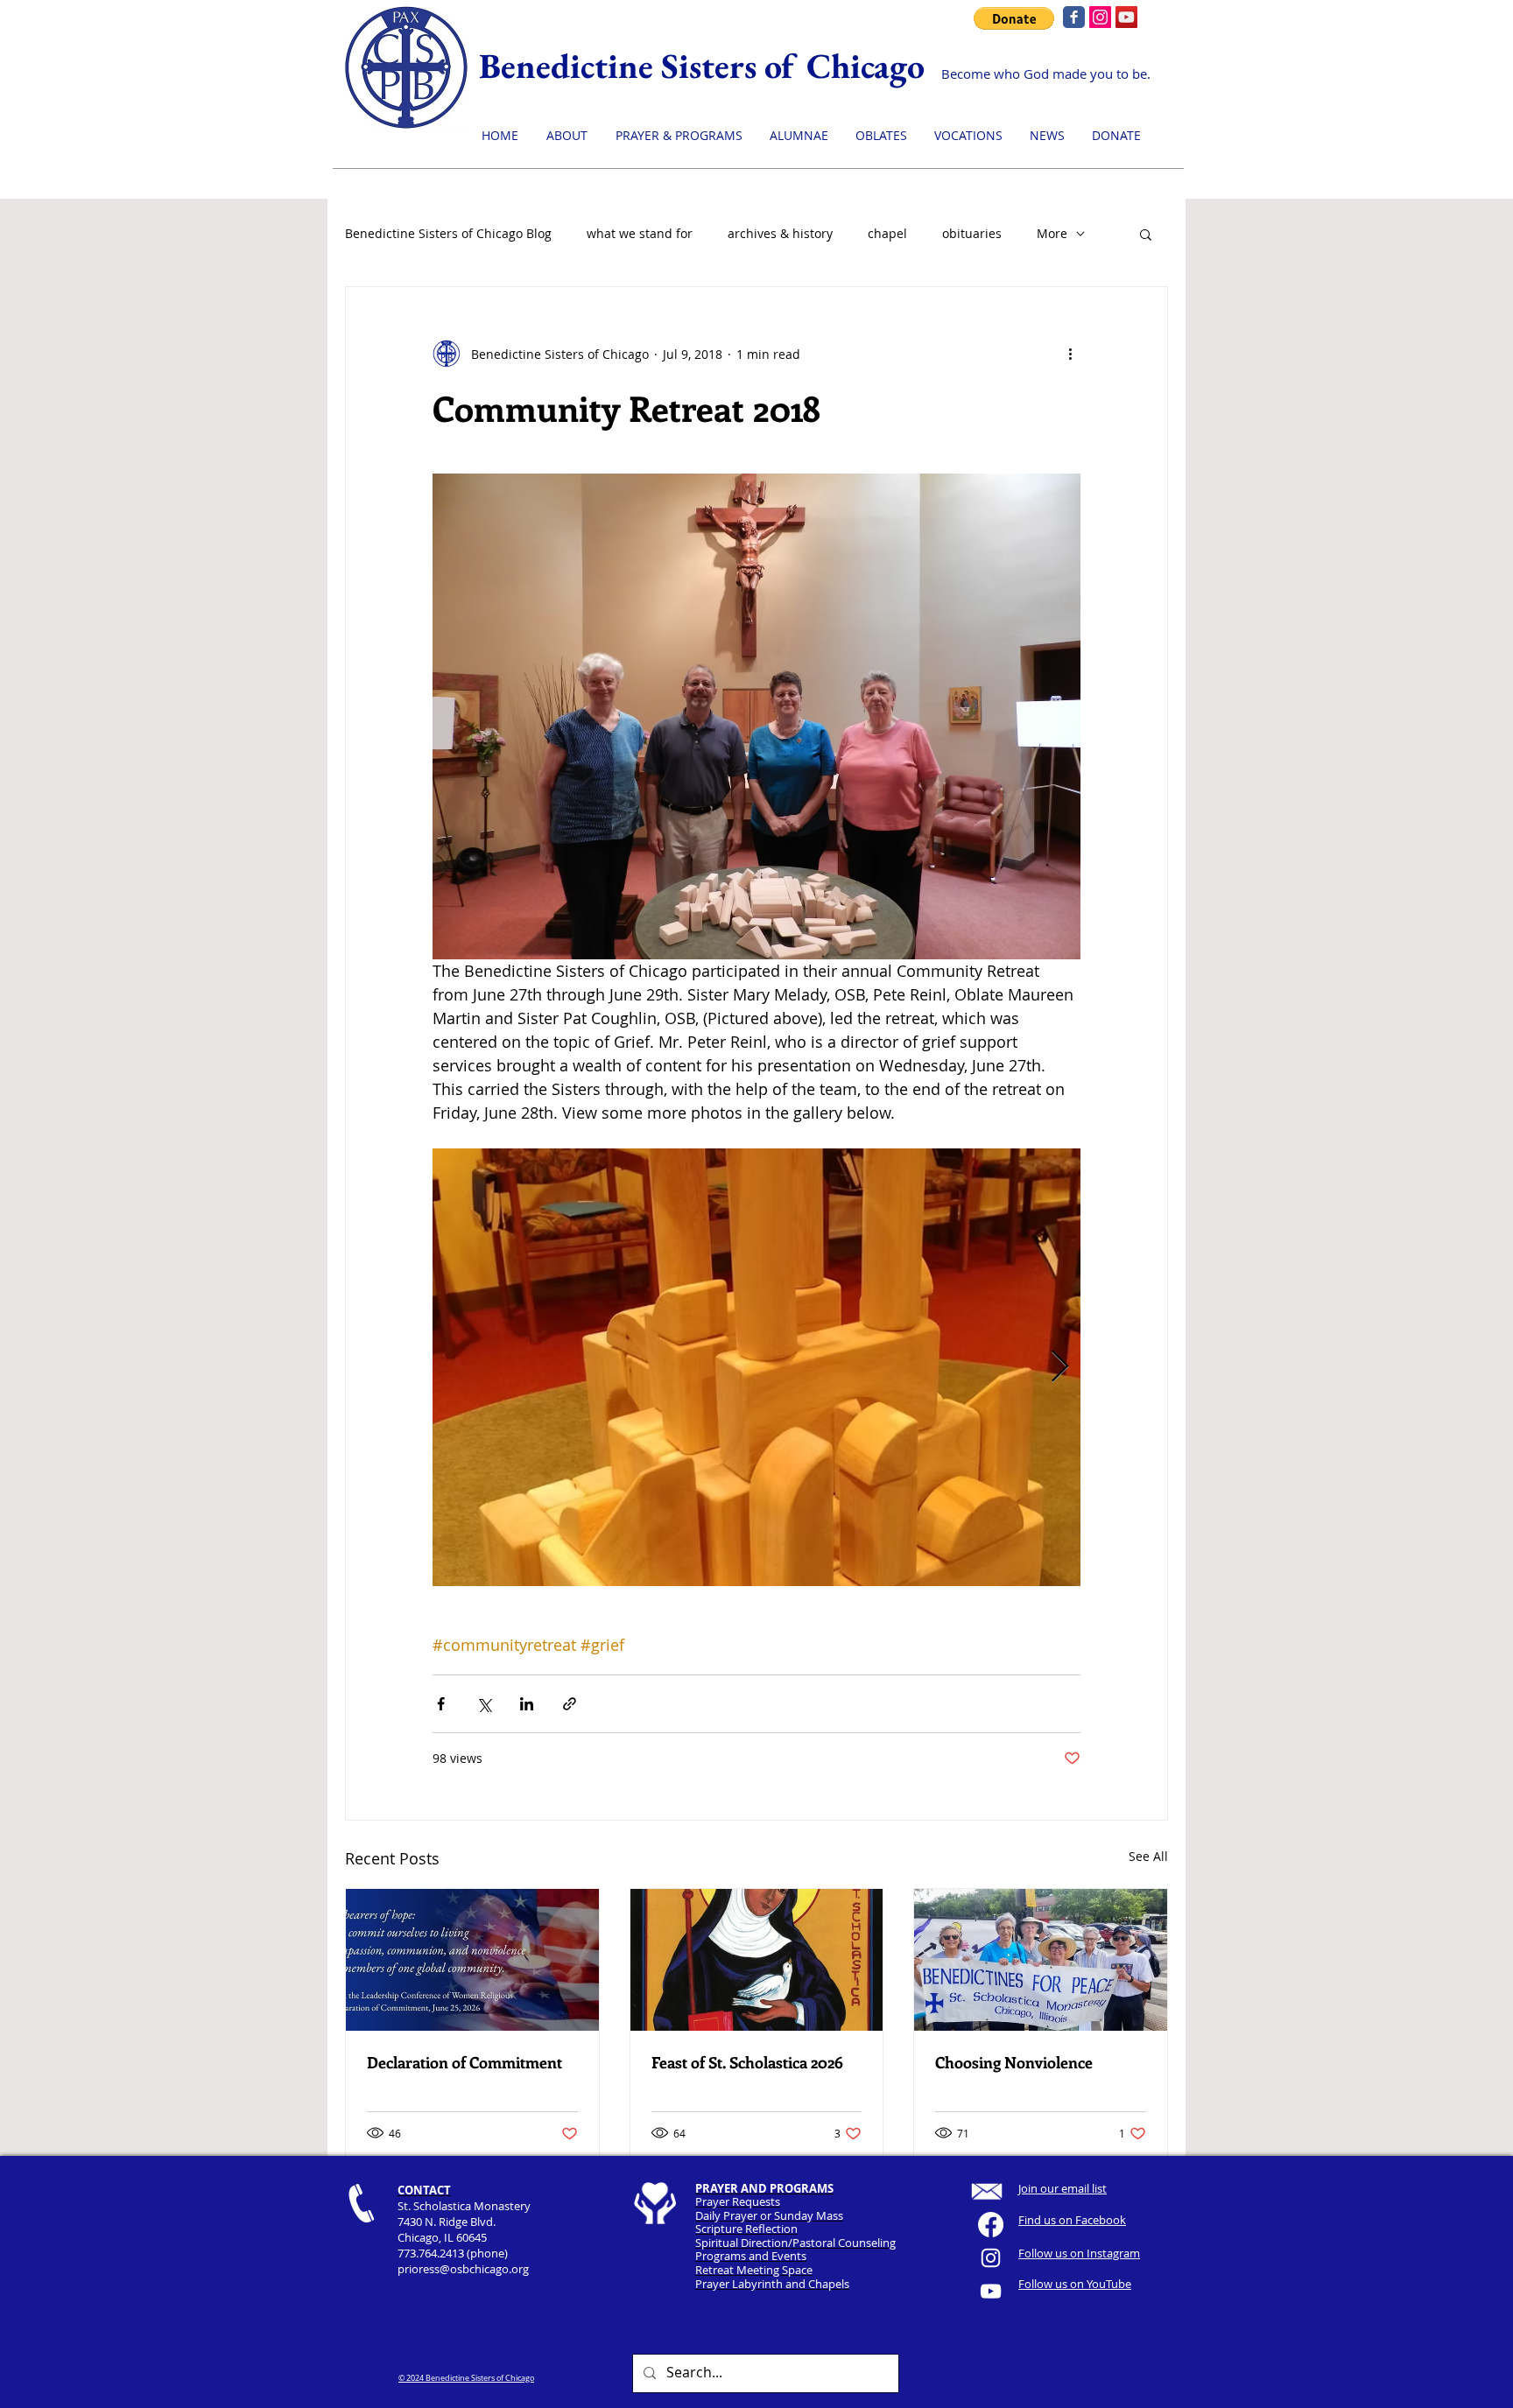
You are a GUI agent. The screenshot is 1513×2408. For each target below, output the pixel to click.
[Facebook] (991, 2225)
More (1052, 233)
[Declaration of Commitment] (472, 1960)
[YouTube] (1126, 17)
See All (1148, 1856)
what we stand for (640, 233)
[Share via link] (570, 1704)
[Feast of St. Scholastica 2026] (757, 1960)
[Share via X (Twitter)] (484, 1704)
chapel (887, 233)
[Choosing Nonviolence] (1041, 1960)
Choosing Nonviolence (1014, 2062)
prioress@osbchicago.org (463, 2269)
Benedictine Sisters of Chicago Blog (448, 233)
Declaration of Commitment (464, 2062)
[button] (1146, 234)
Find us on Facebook (1072, 2220)
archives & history (780, 233)
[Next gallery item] (1060, 1368)
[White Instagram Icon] (991, 2258)
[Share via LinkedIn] (527, 1704)
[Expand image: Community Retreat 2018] (756, 1367)
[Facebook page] (1074, 17)
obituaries (972, 233)
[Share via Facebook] (441, 1704)
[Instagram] (1100, 17)
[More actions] (1070, 354)
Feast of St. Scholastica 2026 (747, 2062)
